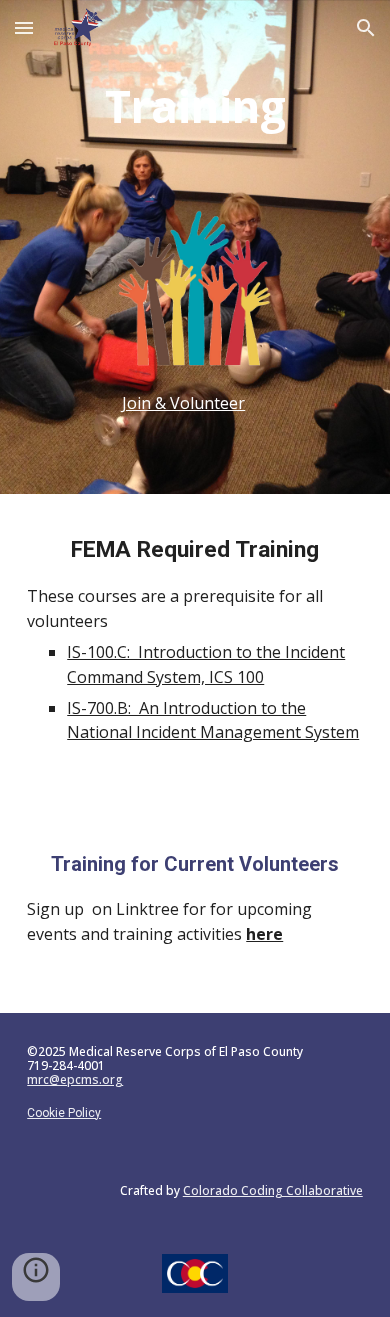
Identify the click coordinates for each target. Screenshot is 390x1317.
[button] (24, 27)
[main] (195, 106)
